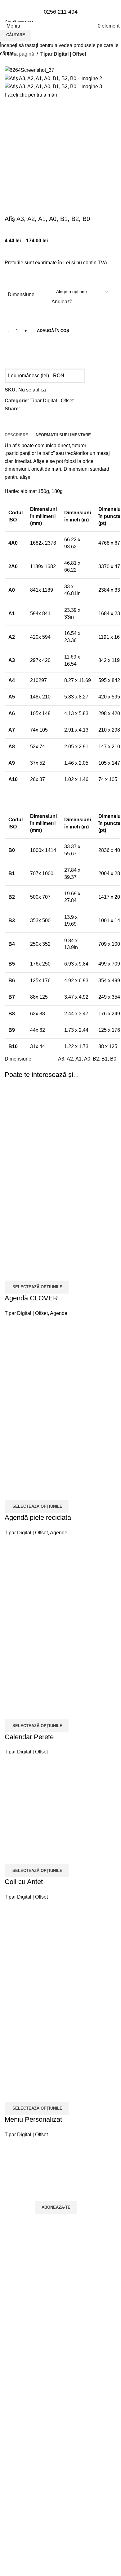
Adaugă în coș (53, 331)
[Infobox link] (60, 15)
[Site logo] (61, 50)
